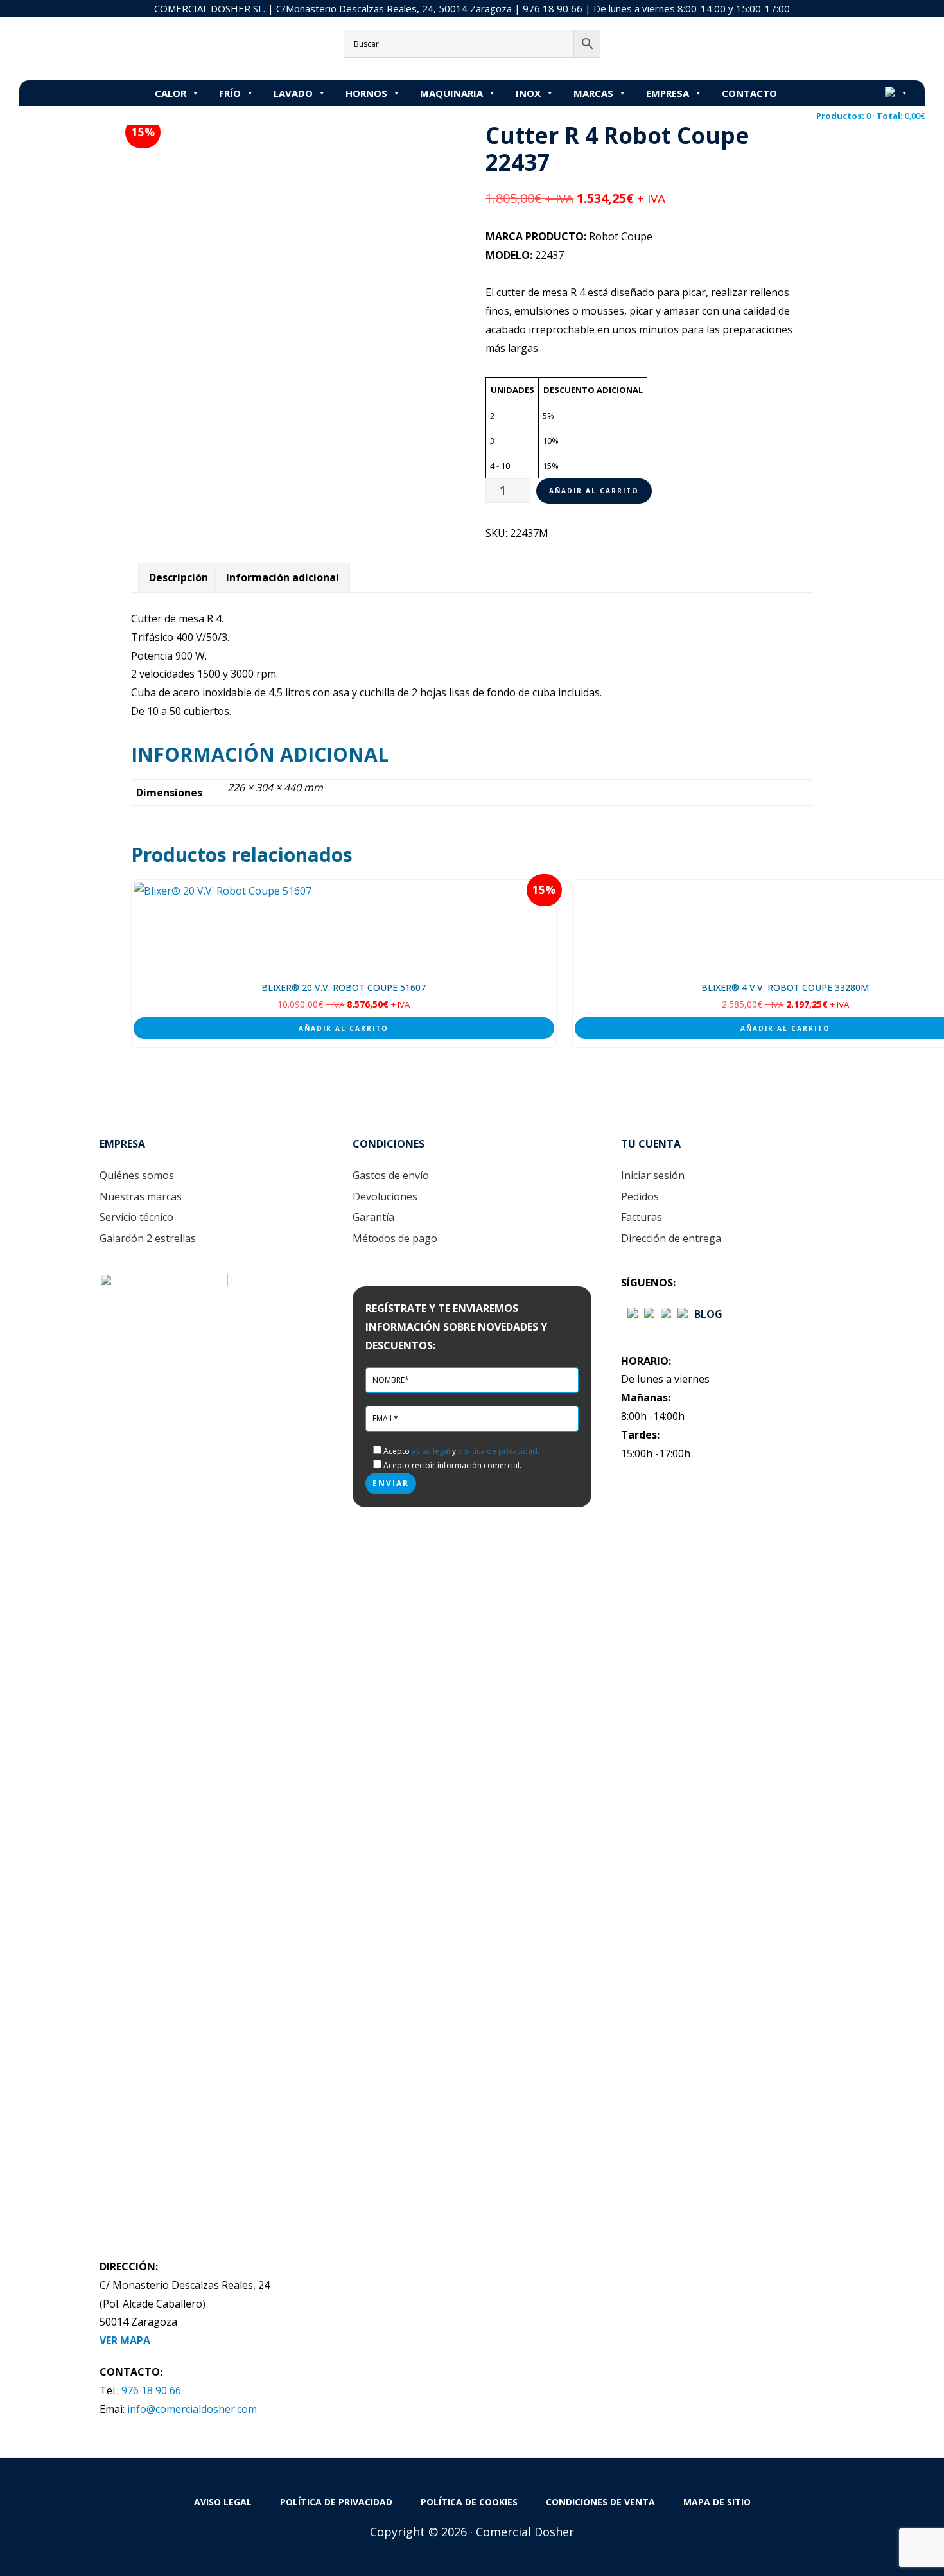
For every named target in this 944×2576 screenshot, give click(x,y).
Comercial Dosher (100, 48)
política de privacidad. (499, 1451)
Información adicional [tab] (283, 577)
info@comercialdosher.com (192, 2409)
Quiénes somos (137, 1175)
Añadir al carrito (594, 491)
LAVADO (293, 93)
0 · (870, 116)
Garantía (373, 1217)
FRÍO (230, 93)
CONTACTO (749, 93)
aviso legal (431, 1451)
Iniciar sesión (653, 1175)
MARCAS (593, 93)
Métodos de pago (395, 1238)
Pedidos (640, 1196)
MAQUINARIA (451, 93)
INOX (528, 93)
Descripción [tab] (179, 577)
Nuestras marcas (141, 1196)
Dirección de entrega (671, 1238)
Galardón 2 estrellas (148, 1238)
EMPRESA (668, 93)
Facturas (642, 1217)
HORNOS (366, 93)
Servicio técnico (136, 1217)
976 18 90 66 (553, 8)
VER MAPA (125, 2340)
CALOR (170, 93)
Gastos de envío (391, 1175)
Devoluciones (385, 1196)
